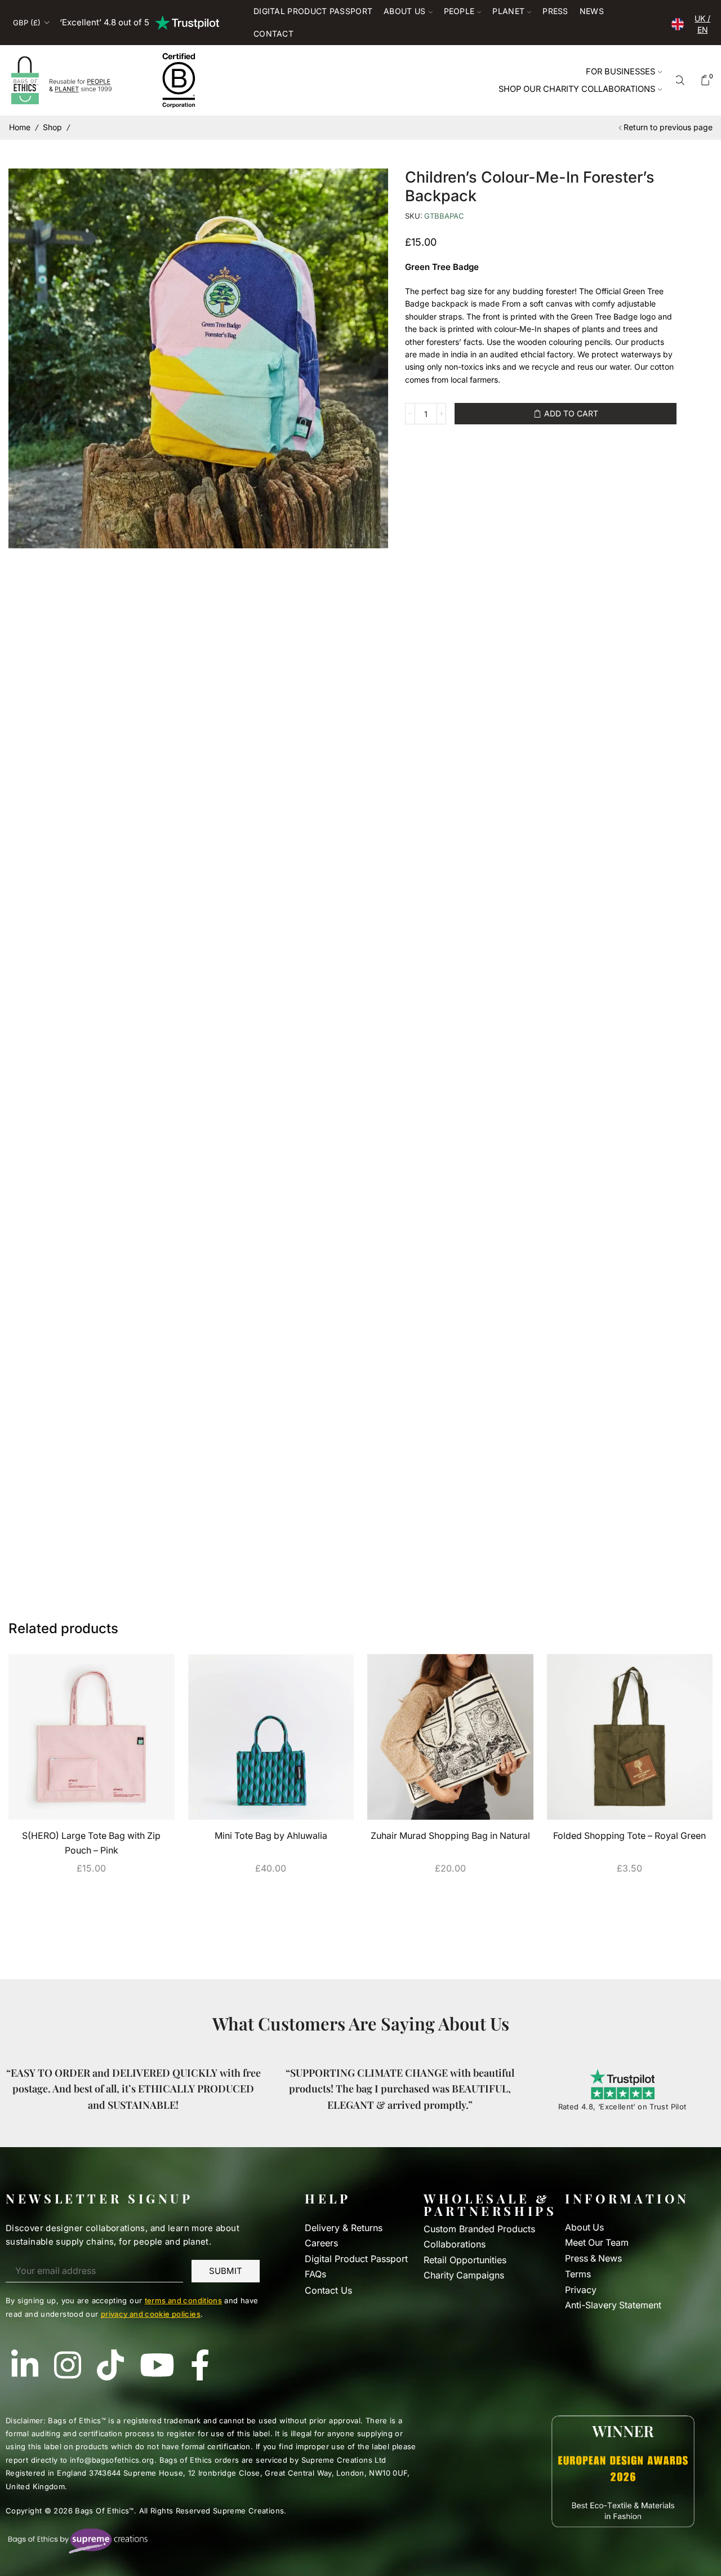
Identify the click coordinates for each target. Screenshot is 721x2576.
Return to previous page (668, 127)
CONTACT (273, 34)
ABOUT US (404, 11)
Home (20, 127)
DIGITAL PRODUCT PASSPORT (313, 11)
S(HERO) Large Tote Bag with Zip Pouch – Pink (91, 1843)
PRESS (555, 11)
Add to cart (571, 413)
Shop (52, 127)
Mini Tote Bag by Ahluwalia (271, 1836)
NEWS (592, 11)
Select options (91, 1894)
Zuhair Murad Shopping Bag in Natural (450, 1836)
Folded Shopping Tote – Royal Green (629, 1836)
